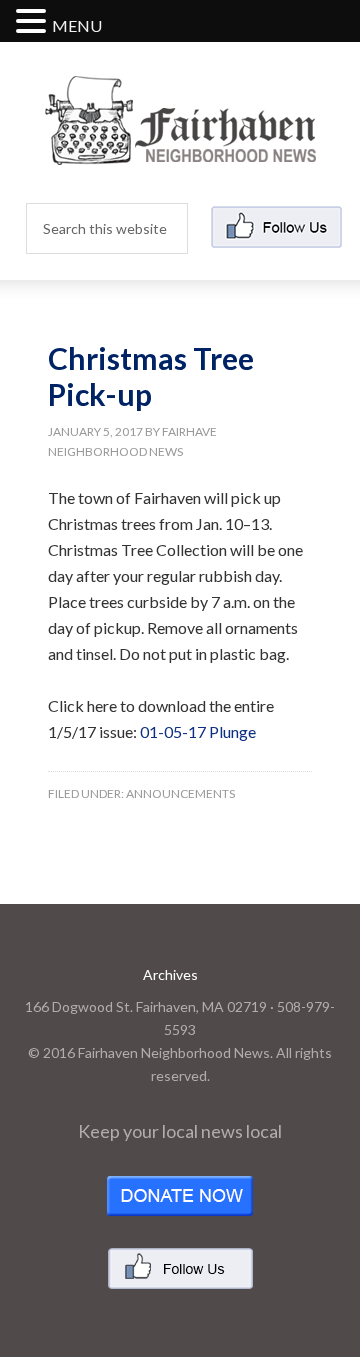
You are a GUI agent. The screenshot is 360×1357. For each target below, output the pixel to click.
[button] (34, 22)
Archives (170, 974)
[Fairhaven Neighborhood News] (180, 148)
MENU (77, 25)
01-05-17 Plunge (198, 731)
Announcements (180, 793)
